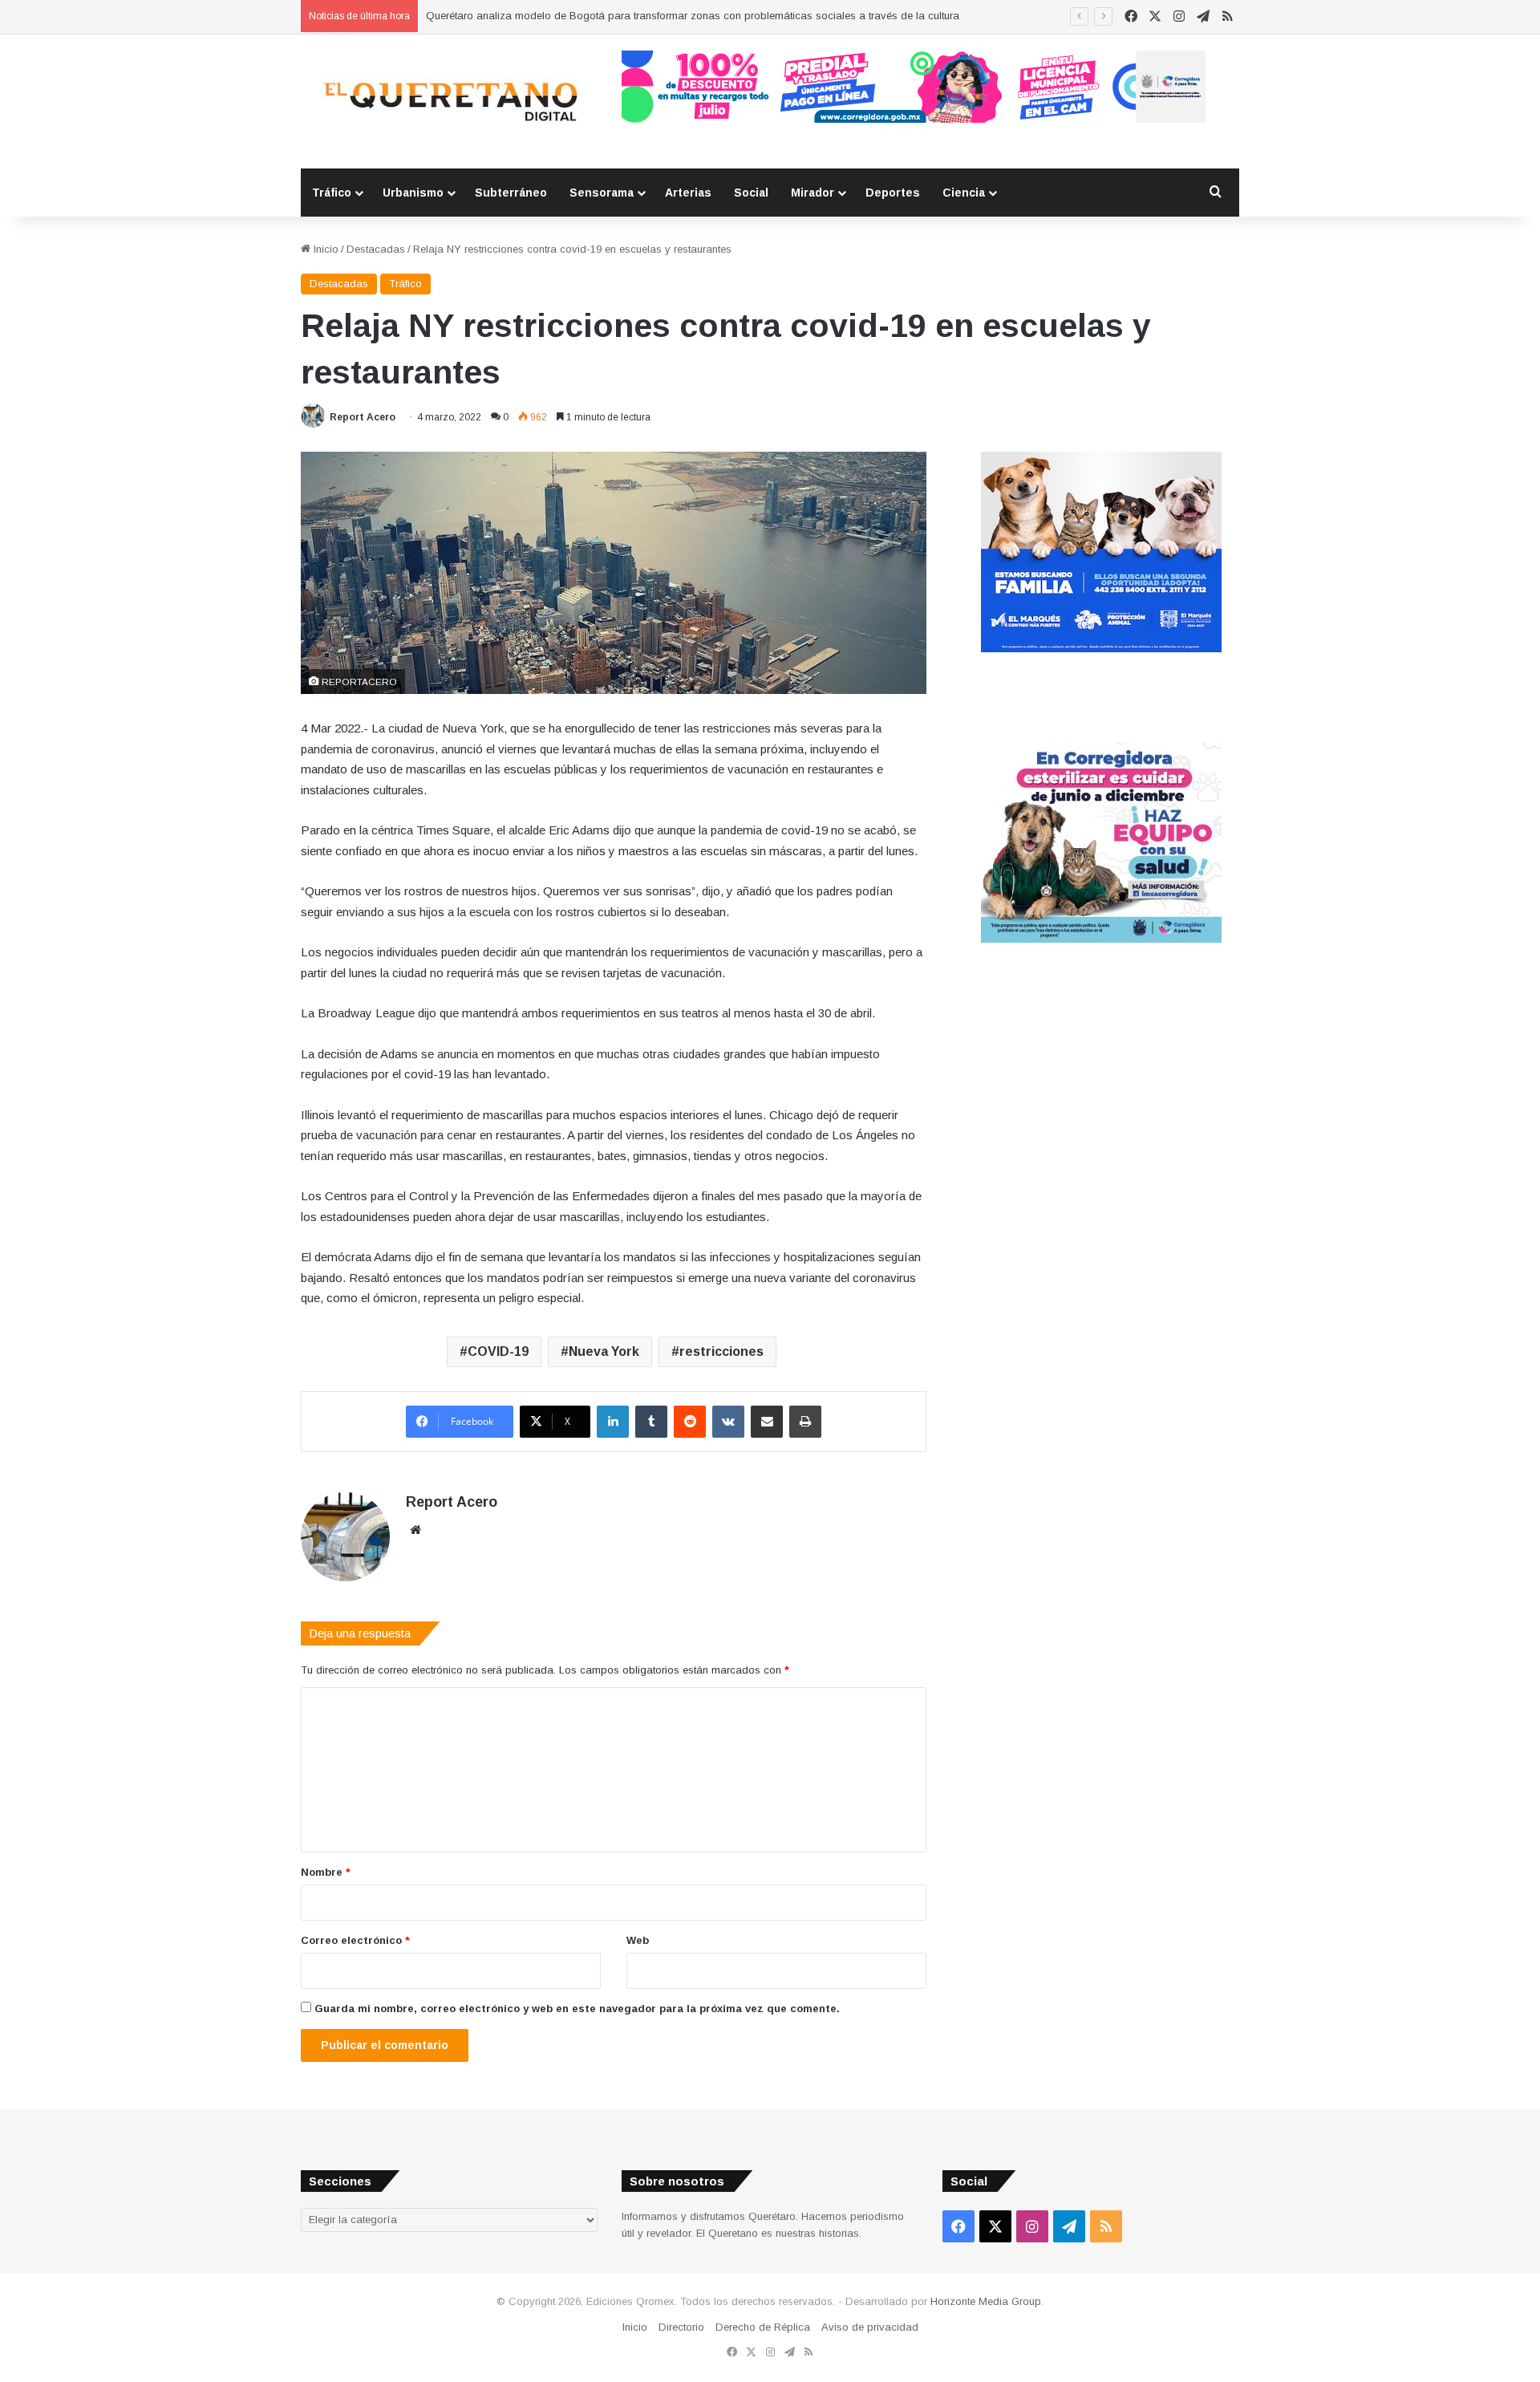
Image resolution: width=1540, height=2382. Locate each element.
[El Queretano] (449, 101)
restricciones (721, 1351)
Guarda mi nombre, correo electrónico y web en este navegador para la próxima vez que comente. (577, 2009)
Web (638, 1940)
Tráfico (332, 193)
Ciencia (964, 193)
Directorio (681, 2327)
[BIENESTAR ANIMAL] (1101, 649)
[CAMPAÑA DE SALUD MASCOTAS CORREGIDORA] (1101, 939)
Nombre (326, 1872)
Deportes (893, 193)
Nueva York (604, 1351)
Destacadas (376, 249)
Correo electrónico (355, 1940)
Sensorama (602, 193)
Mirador (813, 193)
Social (751, 193)
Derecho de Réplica (763, 2327)
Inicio (324, 249)
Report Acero (363, 417)
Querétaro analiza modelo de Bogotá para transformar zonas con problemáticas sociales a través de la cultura (693, 16)
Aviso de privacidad (870, 2327)
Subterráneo (511, 193)
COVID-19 (498, 1351)
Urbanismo (413, 193)
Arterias (688, 193)
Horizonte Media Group (986, 2301)
